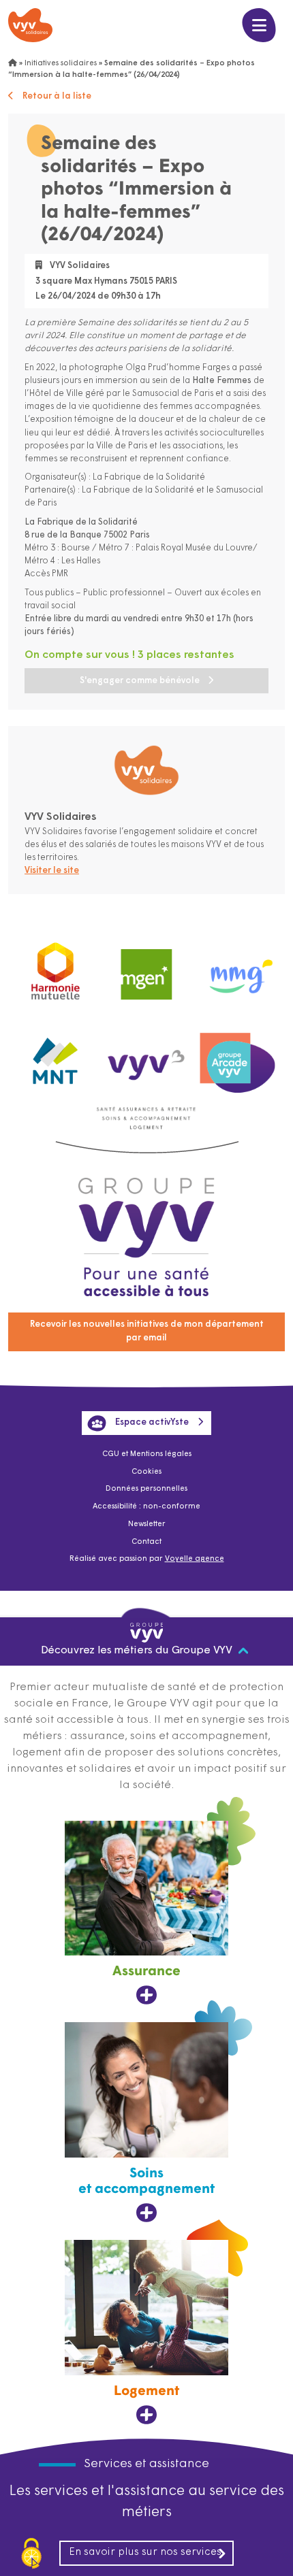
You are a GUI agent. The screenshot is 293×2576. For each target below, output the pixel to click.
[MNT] (56, 1057)
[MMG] (237, 968)
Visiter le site (52, 871)
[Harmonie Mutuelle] (56, 968)
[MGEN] (146, 968)
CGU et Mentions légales (147, 1454)
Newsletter (147, 1524)
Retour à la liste (57, 96)
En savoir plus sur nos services (145, 2553)
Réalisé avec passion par (147, 1559)
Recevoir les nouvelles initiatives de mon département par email (147, 1331)
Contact (146, 1542)
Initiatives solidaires (61, 64)
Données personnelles (146, 1489)
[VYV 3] (146, 1056)
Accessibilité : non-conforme (146, 1507)
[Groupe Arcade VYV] (237, 1057)
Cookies (146, 1472)
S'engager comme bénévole (140, 681)
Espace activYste (152, 1422)
